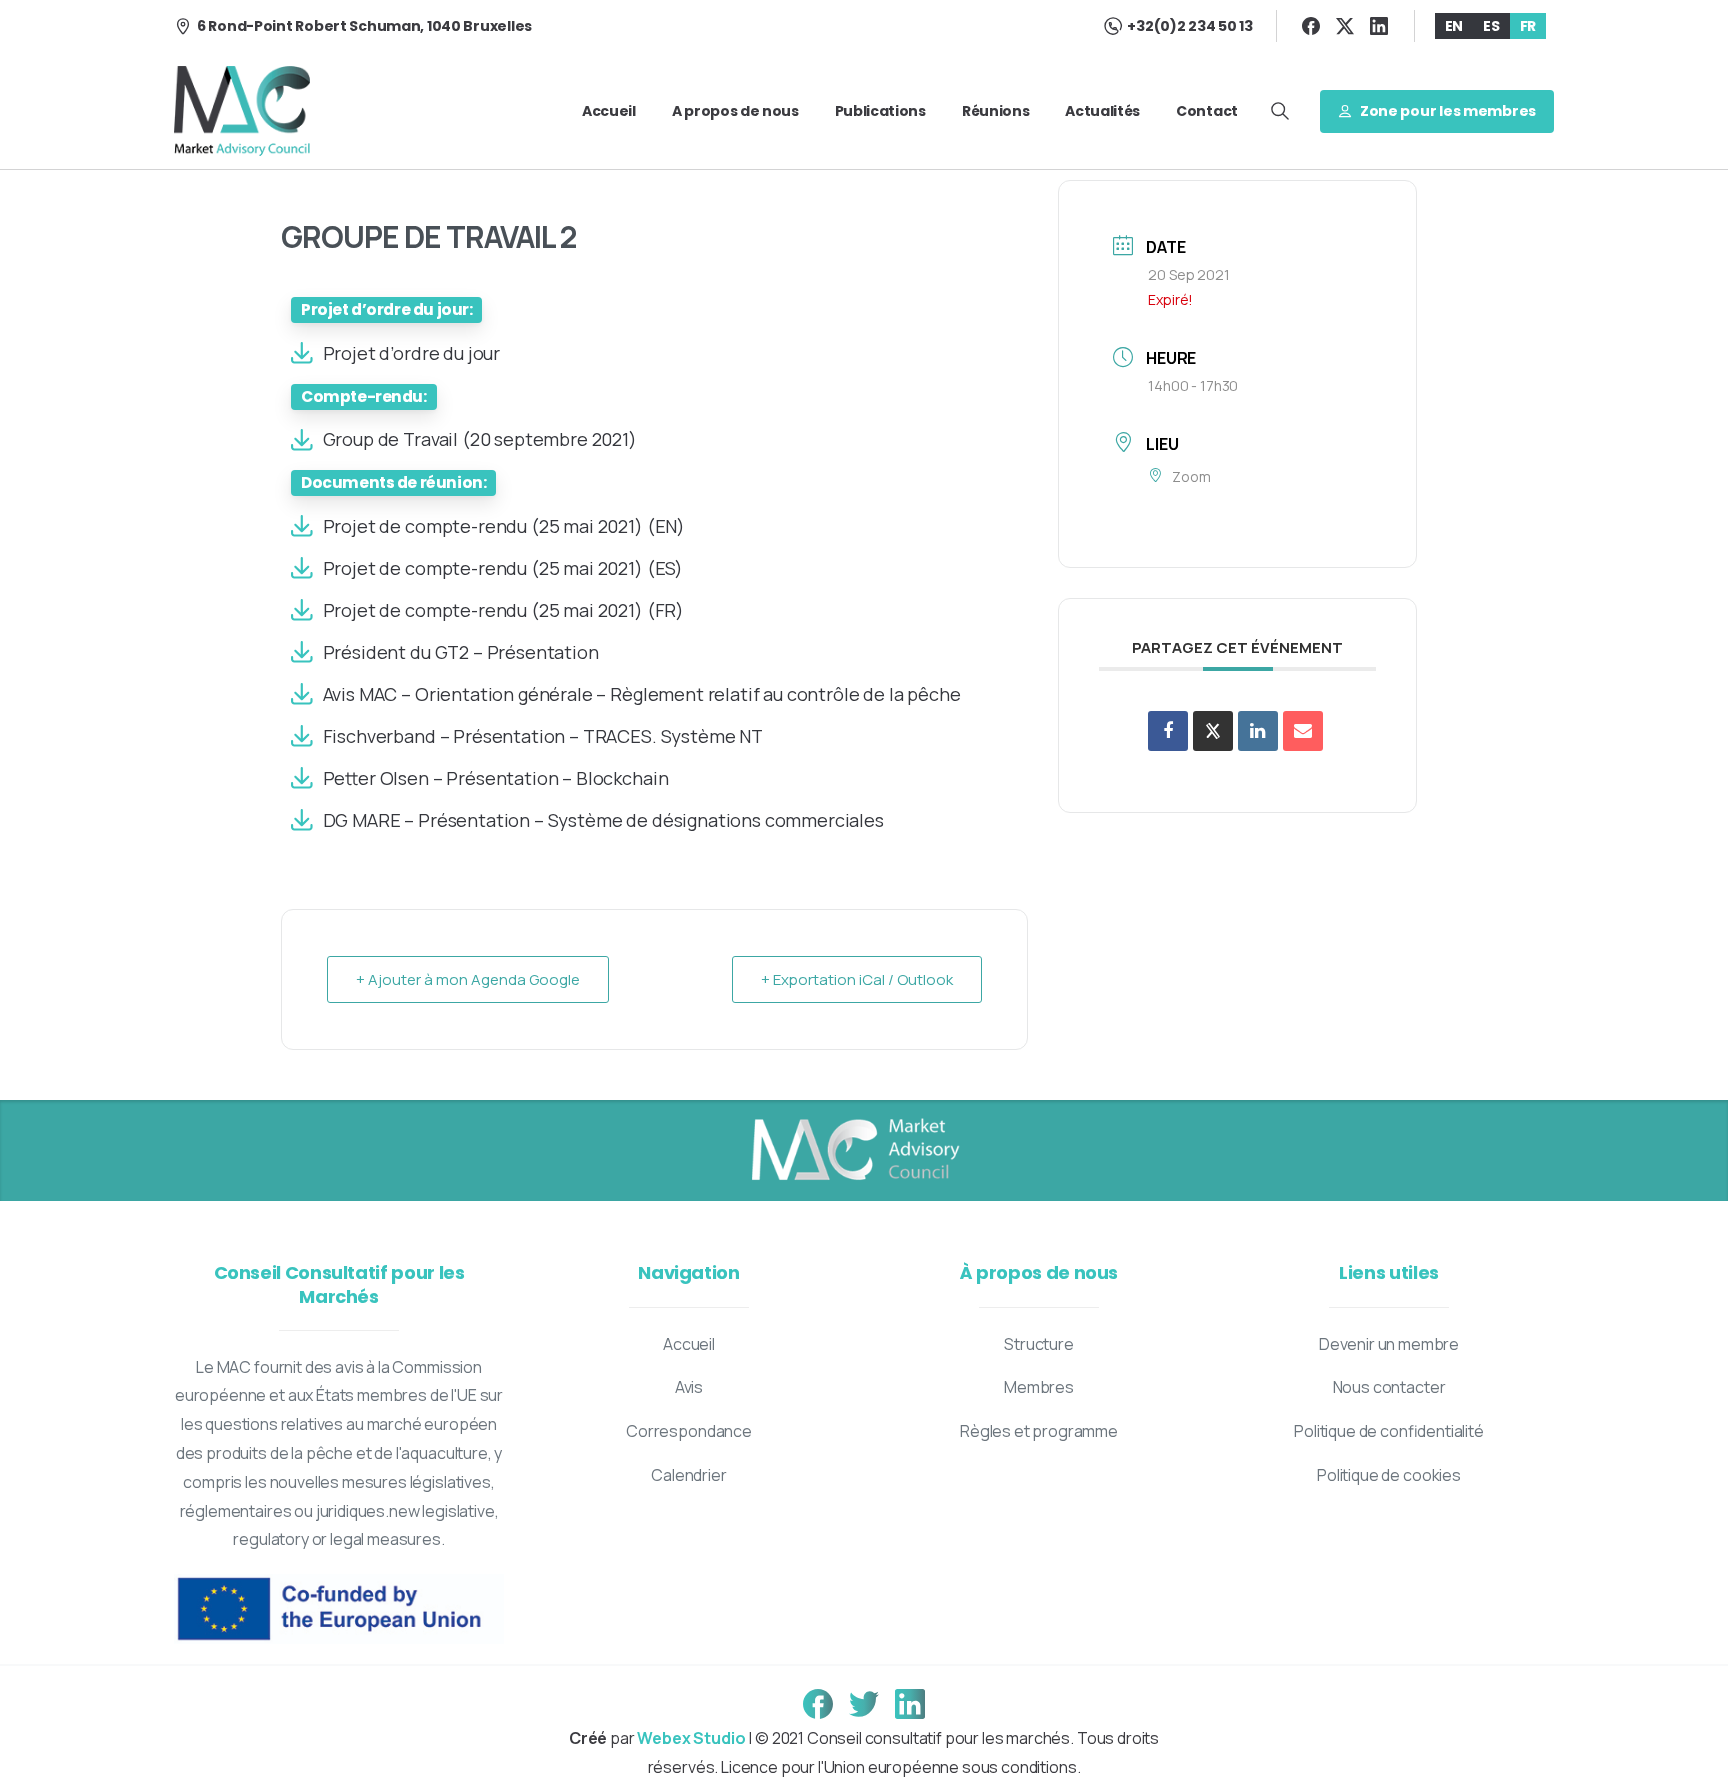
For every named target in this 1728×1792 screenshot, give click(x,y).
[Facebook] (1311, 26)
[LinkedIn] (1379, 26)
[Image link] (854, 1151)
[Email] (1303, 731)
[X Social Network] (1213, 731)
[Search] (1280, 111)
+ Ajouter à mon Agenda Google (468, 979)
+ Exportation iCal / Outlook (857, 979)
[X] (1345, 26)
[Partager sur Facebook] (1168, 731)
